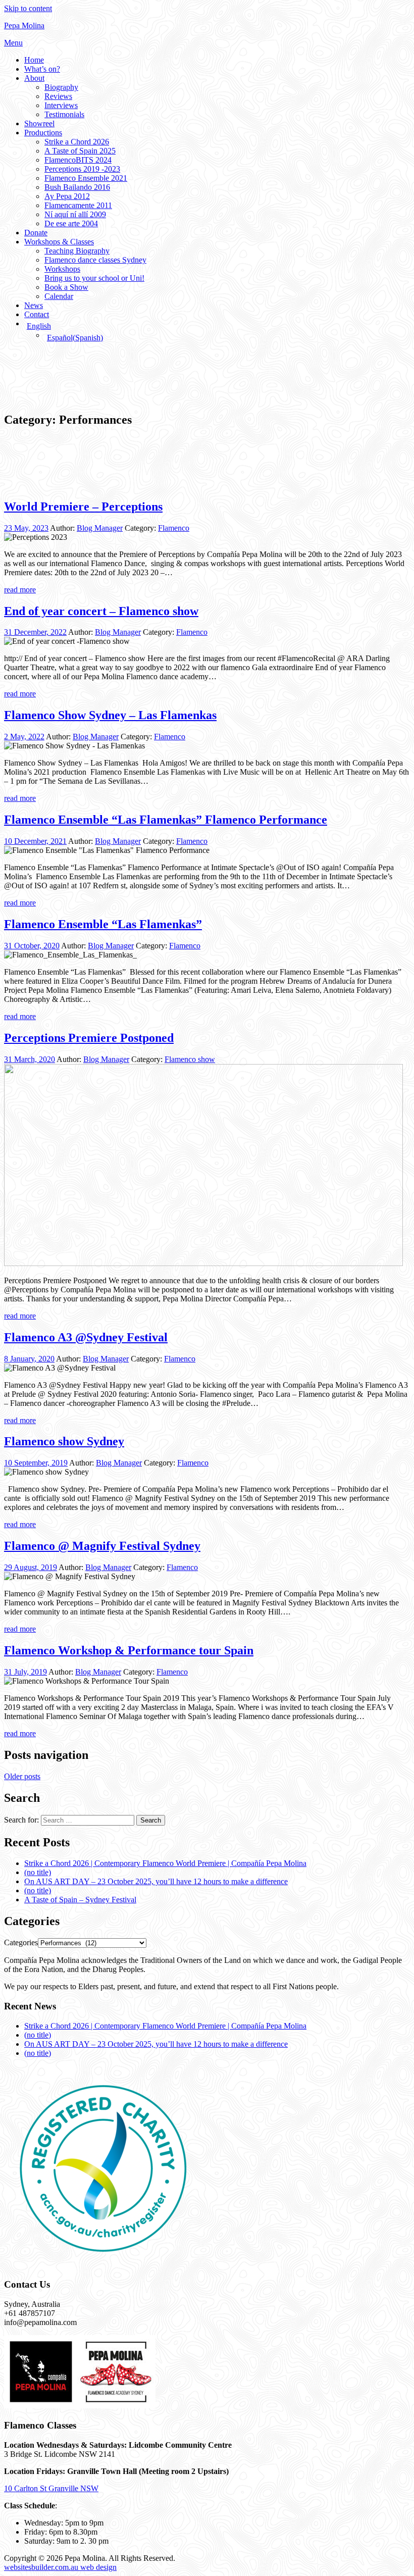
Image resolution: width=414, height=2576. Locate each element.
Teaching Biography (77, 251)
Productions (43, 133)
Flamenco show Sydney (64, 1441)
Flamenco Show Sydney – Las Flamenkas (110, 715)
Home (34, 60)
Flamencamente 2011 (78, 205)
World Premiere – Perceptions (83, 507)
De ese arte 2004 (71, 223)
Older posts (22, 1776)
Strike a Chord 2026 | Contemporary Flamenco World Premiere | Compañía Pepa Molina (165, 1863)
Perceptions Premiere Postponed (89, 1038)
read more (20, 590)
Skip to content (28, 8)
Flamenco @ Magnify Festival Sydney (102, 1546)
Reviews (58, 96)
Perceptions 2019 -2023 (82, 169)
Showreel (39, 123)
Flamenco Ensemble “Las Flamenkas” (103, 924)
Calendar (59, 296)
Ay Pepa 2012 (67, 196)
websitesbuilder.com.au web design (60, 2567)
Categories (21, 1942)
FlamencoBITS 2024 (78, 160)
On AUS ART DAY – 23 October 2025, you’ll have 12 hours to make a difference (156, 1881)
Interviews (61, 105)
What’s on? (42, 69)
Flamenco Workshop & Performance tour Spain (129, 1650)
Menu (13, 43)
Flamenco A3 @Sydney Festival (86, 1337)
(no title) (38, 1872)
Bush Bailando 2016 (77, 187)
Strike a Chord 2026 (77, 142)
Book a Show (66, 287)
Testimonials (64, 114)
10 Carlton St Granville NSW (51, 2488)
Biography (61, 87)
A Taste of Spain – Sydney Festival (80, 1900)
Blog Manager (100, 528)
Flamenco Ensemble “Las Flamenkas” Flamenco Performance (166, 820)
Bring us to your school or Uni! (94, 278)
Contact (37, 314)
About (34, 78)
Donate (36, 233)
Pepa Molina (24, 26)
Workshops (62, 269)
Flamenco (174, 528)
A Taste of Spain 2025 (80, 151)
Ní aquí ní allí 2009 (75, 214)
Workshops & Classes (59, 242)
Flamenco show (190, 1059)
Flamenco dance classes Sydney (95, 260)
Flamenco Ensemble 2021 (86, 178)
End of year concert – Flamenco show (101, 611)
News (34, 305)
